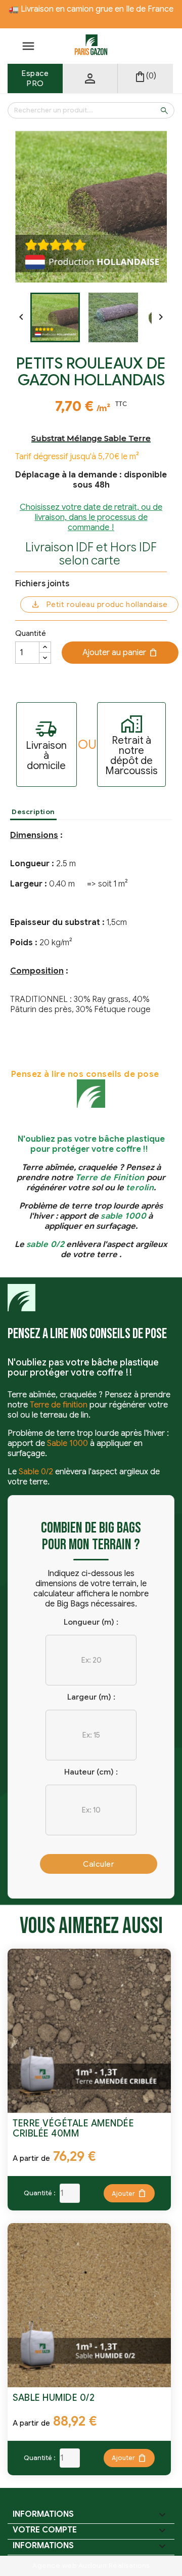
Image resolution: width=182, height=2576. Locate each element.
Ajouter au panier (120, 653)
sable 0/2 (45, 1244)
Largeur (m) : (91, 1697)
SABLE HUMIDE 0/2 (54, 2398)
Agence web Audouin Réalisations (91, 2566)
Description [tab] (33, 812)
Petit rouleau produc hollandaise (107, 605)
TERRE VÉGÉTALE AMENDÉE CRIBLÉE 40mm (73, 2128)
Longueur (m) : (91, 1622)
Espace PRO (35, 78)
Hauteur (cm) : (91, 1772)
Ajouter (129, 2193)
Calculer (99, 1864)
